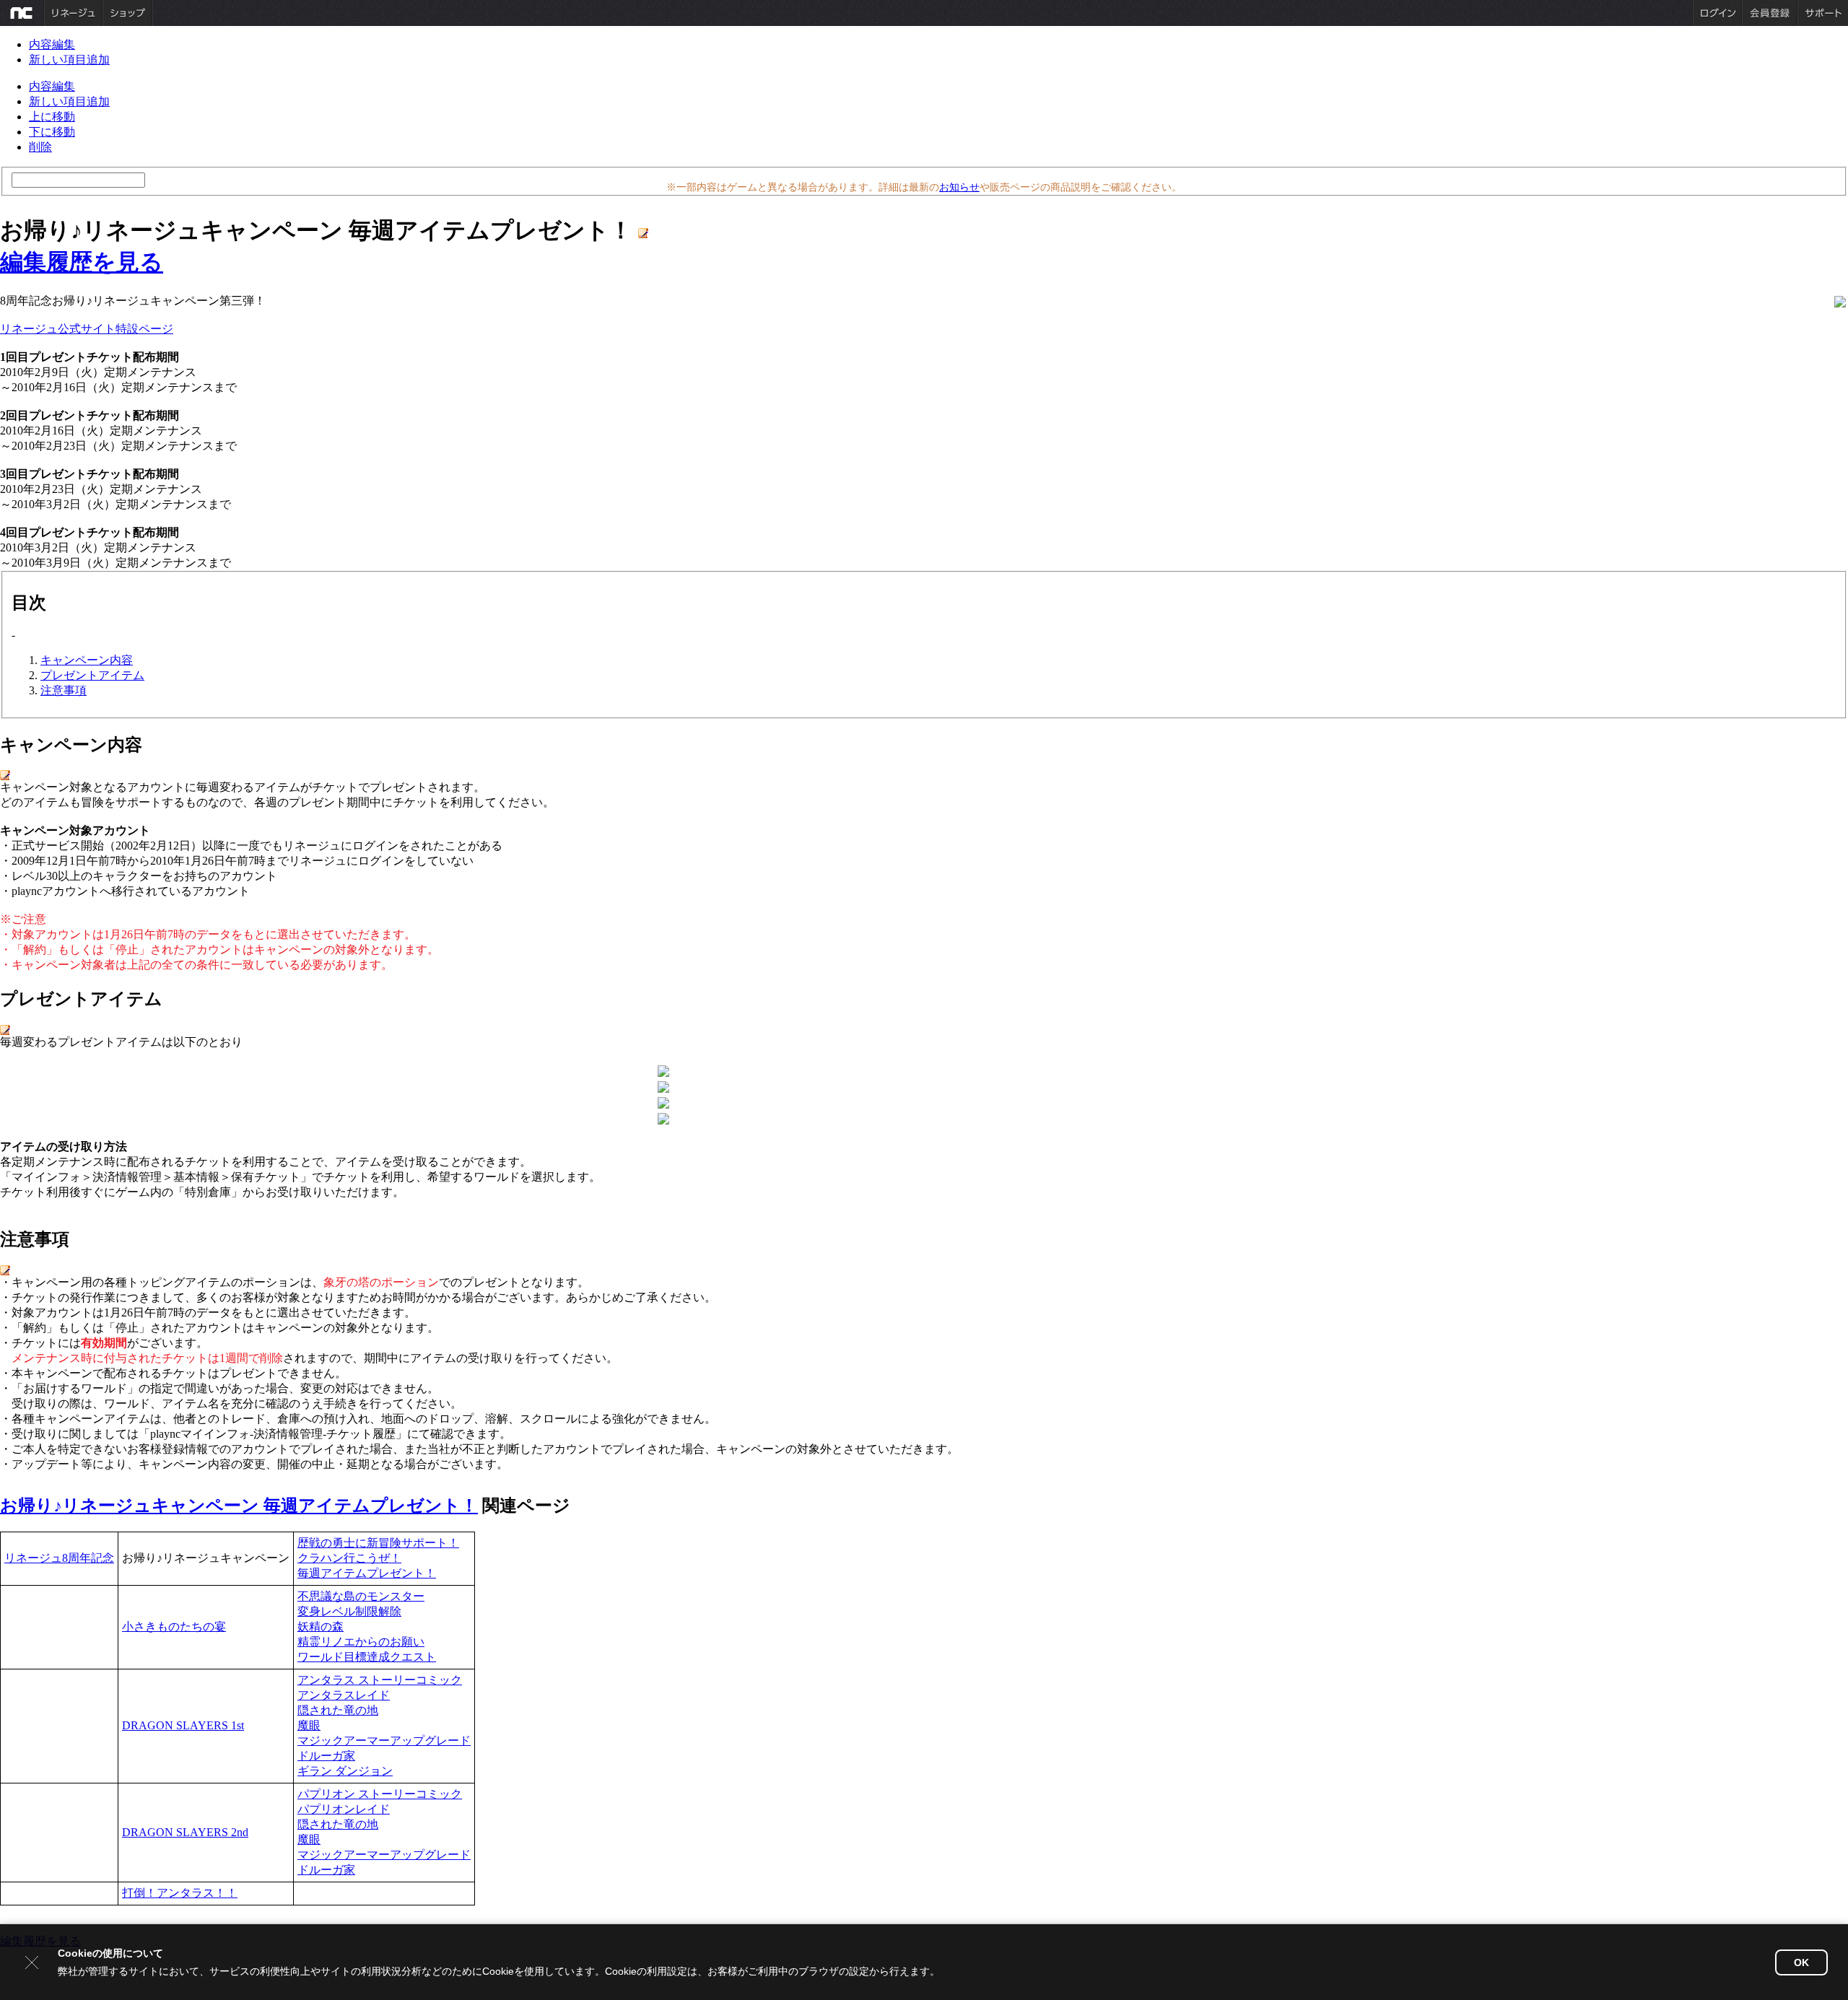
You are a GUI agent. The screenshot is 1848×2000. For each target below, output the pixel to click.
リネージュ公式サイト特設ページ (87, 329)
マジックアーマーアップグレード (384, 1741)
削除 (40, 147)
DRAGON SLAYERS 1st (183, 1725)
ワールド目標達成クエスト (367, 1657)
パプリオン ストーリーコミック (380, 1794)
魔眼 (309, 1725)
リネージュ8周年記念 (59, 1558)
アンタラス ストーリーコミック (380, 1680)
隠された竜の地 (338, 1710)
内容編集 (52, 44)
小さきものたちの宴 (174, 1626)
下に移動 (52, 132)
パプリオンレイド (344, 1809)
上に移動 (52, 117)
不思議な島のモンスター (361, 1596)
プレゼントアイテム (92, 675)
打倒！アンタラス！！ (180, 1893)
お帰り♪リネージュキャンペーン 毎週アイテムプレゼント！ (239, 1506)
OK (1801, 1962)
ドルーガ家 (326, 1756)
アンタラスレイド (344, 1695)
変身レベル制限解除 (349, 1611)
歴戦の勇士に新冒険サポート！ (378, 1543)
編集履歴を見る (82, 262)
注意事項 (64, 690)
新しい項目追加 (69, 60)
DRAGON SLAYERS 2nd (185, 1832)
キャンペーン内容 (87, 660)
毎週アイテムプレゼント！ (367, 1573)
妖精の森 (321, 1626)
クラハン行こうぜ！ (349, 1558)
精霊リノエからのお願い (361, 1642)
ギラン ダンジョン (345, 1771)
